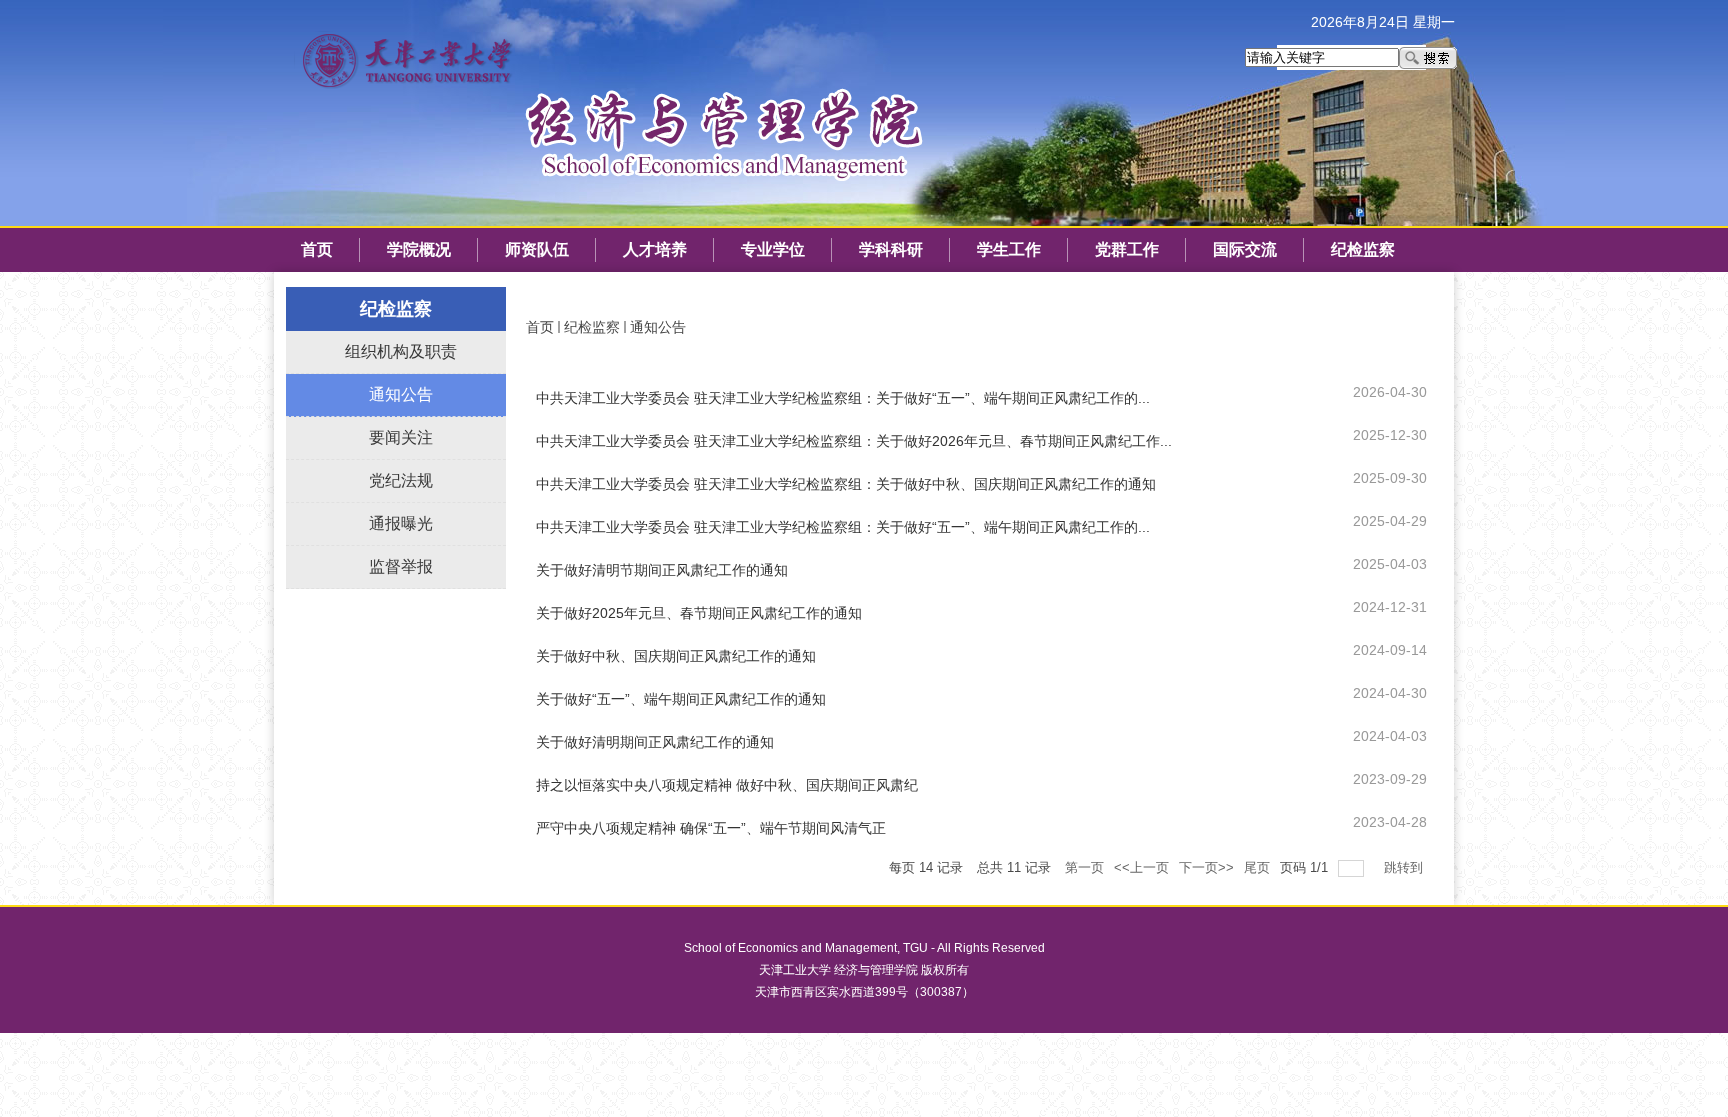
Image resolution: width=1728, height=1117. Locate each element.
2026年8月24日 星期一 (1383, 22)
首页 (540, 327)
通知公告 (658, 327)
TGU (915, 948)
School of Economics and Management (790, 948)
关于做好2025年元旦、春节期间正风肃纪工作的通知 (699, 613)
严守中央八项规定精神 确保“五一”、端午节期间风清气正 (711, 828)
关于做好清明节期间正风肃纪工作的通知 (662, 570)
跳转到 (1405, 867)
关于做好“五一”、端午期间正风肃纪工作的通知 (681, 699)
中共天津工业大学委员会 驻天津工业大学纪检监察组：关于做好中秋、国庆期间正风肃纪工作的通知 (846, 484)
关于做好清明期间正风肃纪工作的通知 (655, 742)
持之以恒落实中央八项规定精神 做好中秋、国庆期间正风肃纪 (727, 785)
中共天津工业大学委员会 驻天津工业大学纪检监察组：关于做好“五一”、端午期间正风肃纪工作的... (843, 398)
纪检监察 (592, 327)
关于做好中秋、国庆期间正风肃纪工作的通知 (676, 656)
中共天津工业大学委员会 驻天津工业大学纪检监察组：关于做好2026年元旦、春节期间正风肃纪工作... (854, 441)
